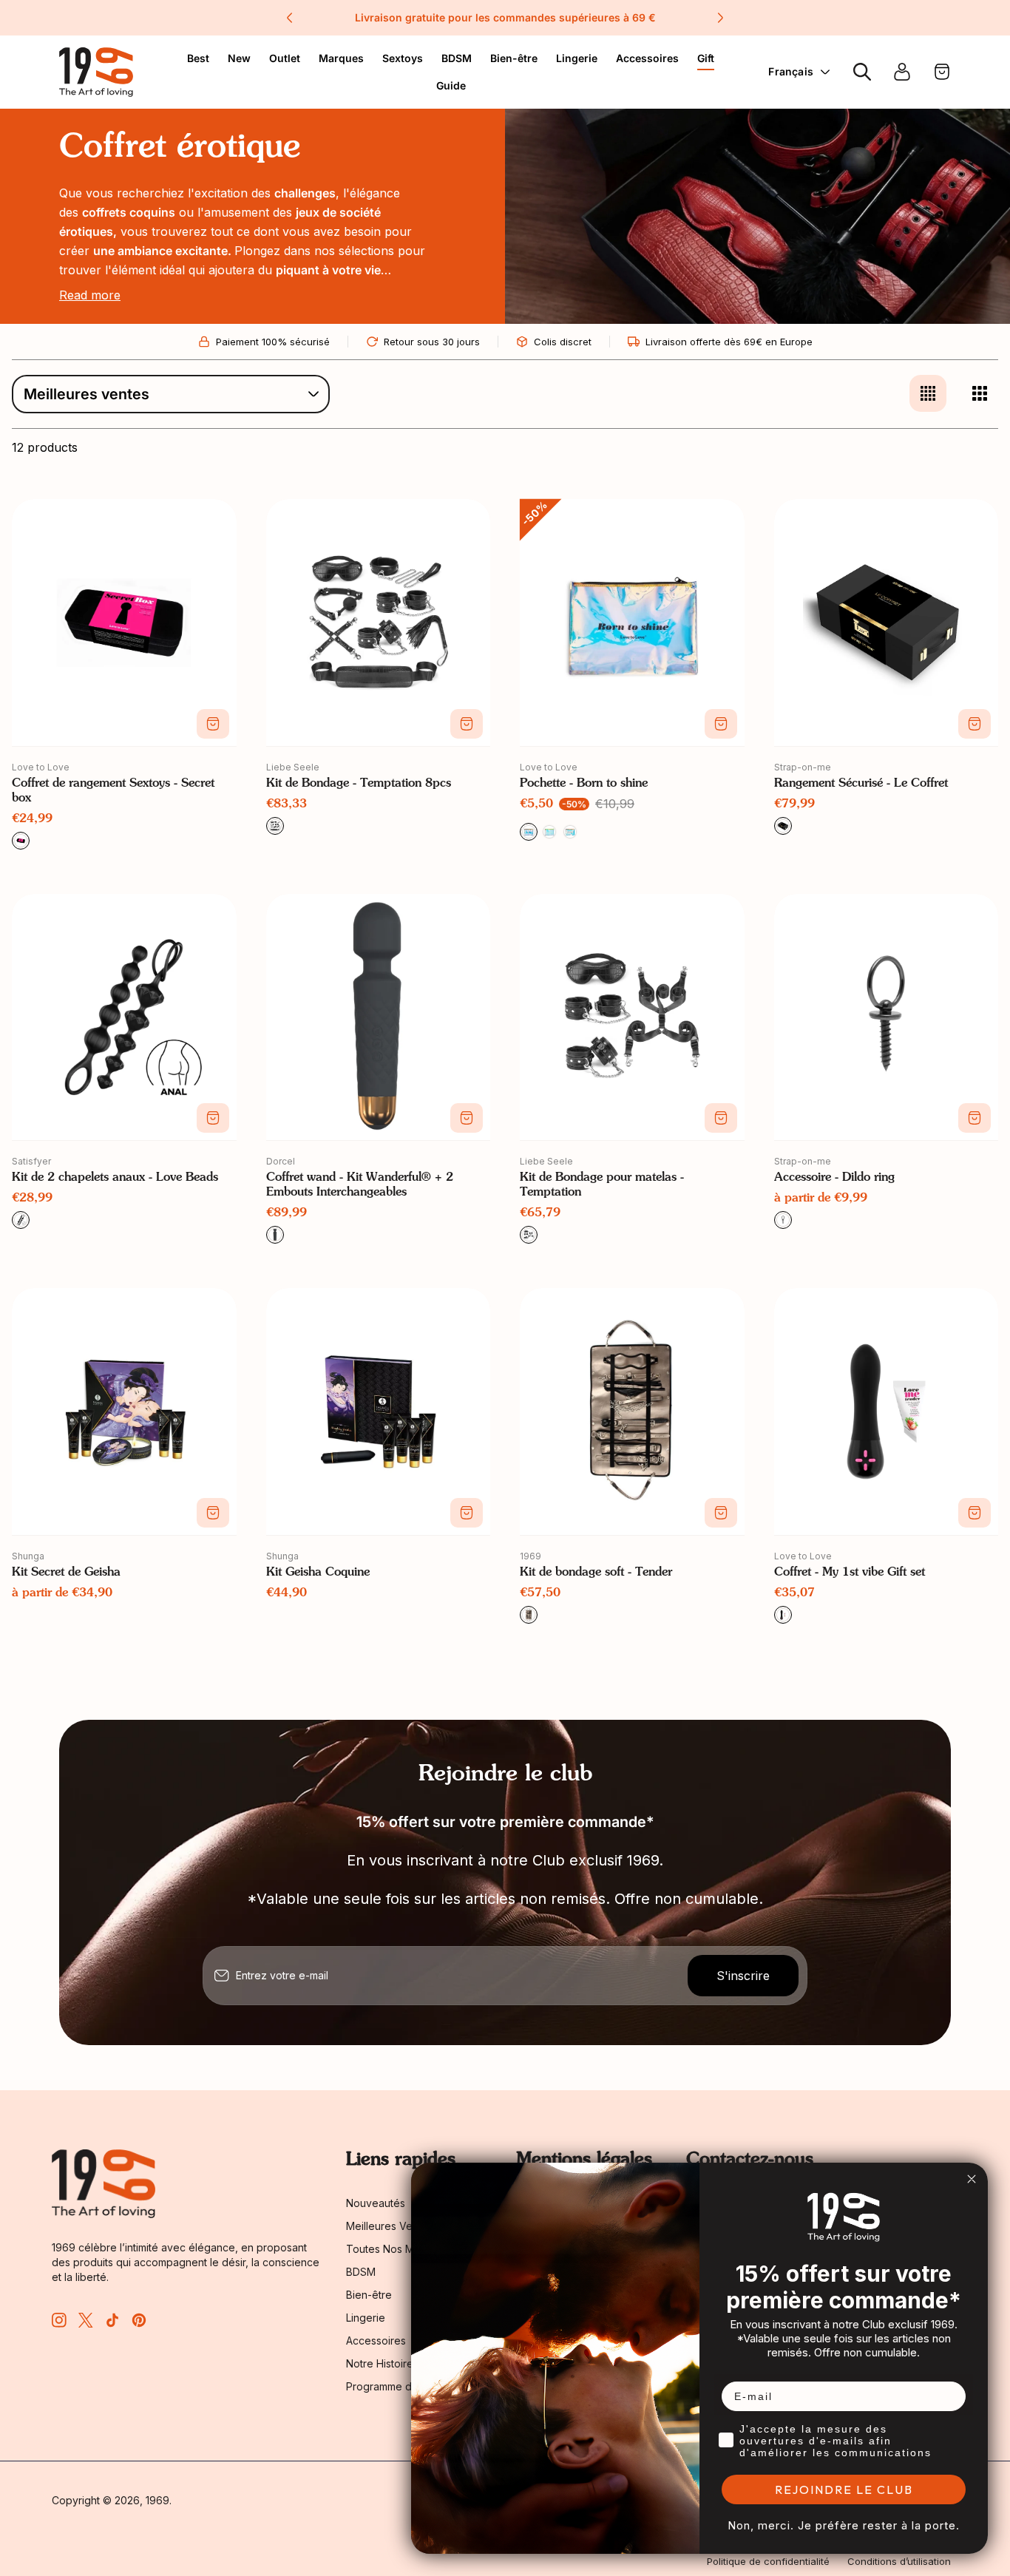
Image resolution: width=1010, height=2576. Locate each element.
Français (791, 71)
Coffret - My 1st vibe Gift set (850, 1573)
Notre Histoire (380, 2363)
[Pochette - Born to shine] (632, 623)
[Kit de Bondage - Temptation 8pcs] (379, 623)
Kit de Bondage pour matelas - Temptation (602, 1185)
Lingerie (577, 58)
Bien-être (514, 58)
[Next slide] (720, 18)
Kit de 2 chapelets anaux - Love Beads (115, 1178)
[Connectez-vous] (902, 72)
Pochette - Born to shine (584, 784)
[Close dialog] (972, 2179)
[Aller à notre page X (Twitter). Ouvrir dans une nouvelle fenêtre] (86, 2320)
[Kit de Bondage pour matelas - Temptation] (632, 1017)
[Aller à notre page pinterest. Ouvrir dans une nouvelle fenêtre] (139, 2320)
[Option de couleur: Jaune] (549, 832)
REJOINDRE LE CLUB (844, 2489)
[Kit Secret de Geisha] (124, 1411)
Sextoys (403, 58)
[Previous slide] (290, 18)
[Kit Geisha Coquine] (379, 1411)
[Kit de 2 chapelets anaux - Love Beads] (124, 1017)
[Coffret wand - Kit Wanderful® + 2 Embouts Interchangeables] (379, 1017)
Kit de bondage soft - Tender (596, 1573)
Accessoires (647, 58)
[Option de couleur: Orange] (570, 832)
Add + (213, 724)
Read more (90, 295)
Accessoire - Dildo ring (834, 1178)
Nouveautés (376, 2203)
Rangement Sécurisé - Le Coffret (861, 784)
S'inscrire (743, 1976)
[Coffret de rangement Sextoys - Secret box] (124, 623)
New (239, 58)
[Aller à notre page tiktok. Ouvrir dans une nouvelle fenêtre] (112, 2320)
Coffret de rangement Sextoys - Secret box (113, 791)
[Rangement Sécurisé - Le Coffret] (887, 623)
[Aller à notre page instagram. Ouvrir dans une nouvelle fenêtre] (59, 2320)
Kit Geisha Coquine (318, 1573)
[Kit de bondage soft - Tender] (632, 1411)
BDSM (457, 58)
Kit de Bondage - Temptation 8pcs (359, 784)
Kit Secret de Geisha (66, 1573)
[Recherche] (862, 72)
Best (198, 58)
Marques (341, 58)
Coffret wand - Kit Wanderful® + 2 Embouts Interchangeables (360, 1185)
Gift (706, 58)
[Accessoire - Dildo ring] (887, 1017)
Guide (451, 85)
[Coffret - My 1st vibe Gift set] (887, 1411)
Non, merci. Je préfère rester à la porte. (844, 2525)
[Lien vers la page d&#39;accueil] (104, 2184)
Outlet (285, 58)
